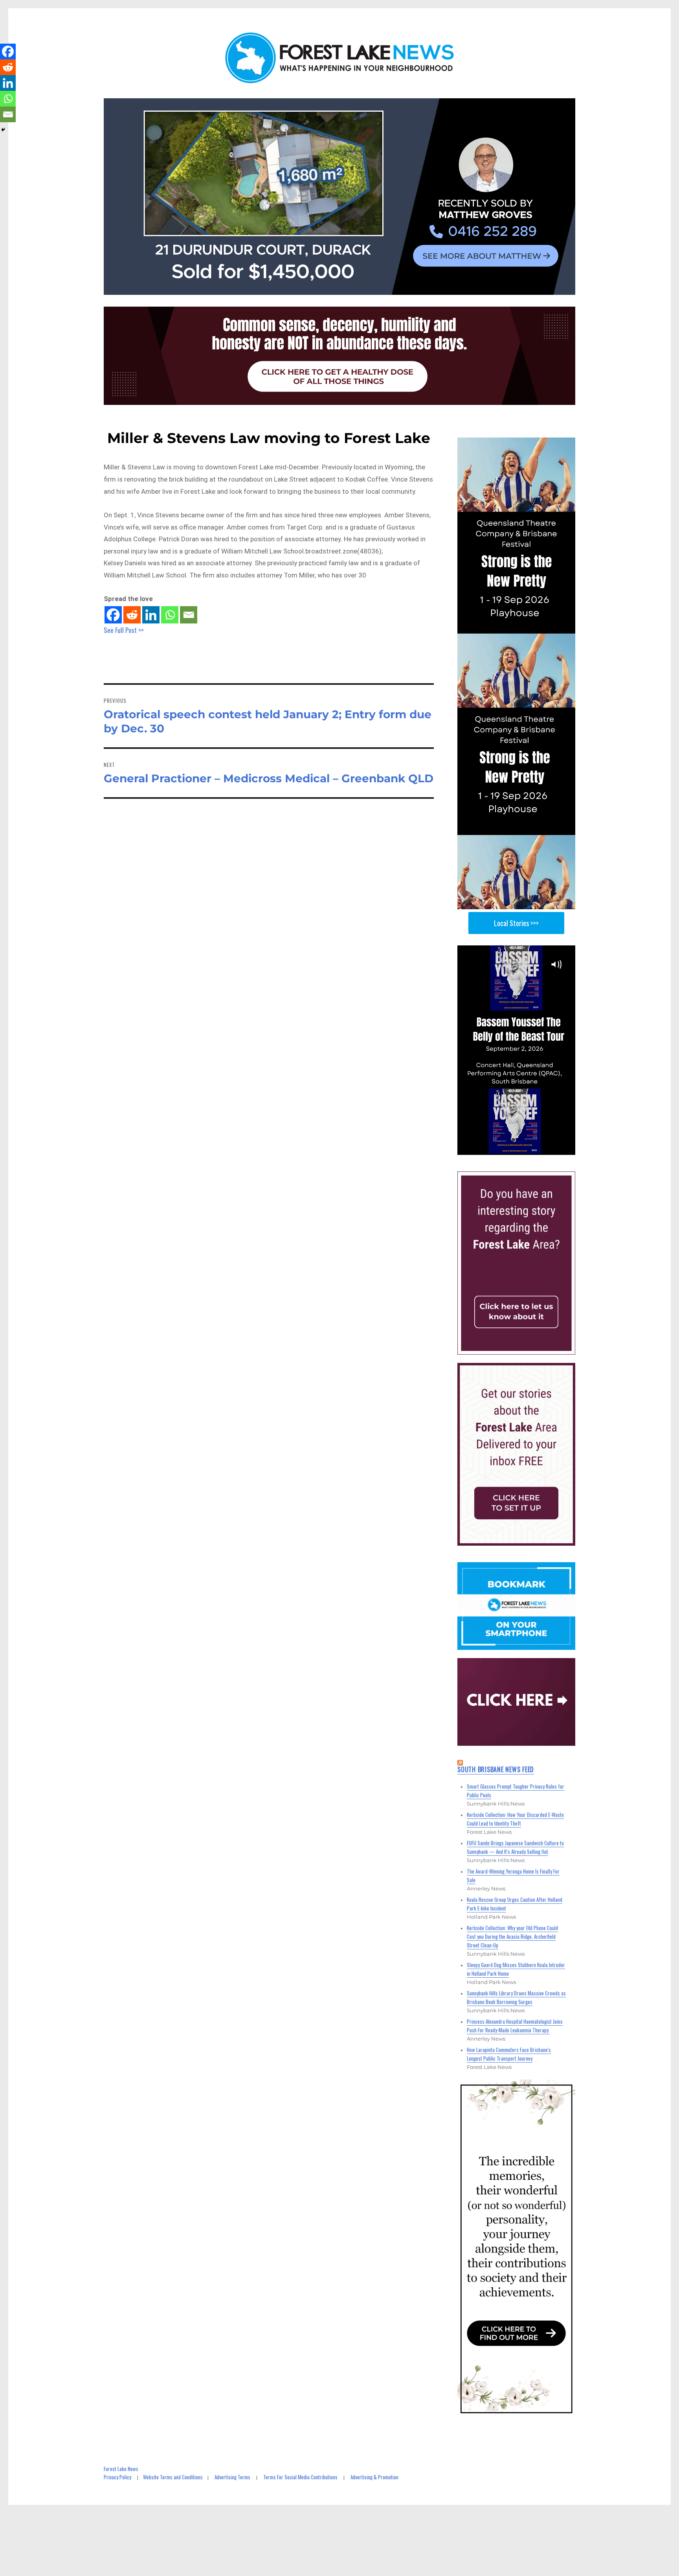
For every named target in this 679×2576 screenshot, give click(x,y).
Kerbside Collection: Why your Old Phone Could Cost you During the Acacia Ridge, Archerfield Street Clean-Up (512, 1936)
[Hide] (3, 130)
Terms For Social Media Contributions (300, 2477)
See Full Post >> (124, 630)
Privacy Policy (117, 2477)
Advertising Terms (232, 2477)
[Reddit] (132, 615)
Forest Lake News (121, 2469)
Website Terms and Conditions (173, 2477)
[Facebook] (113, 615)
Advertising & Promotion (374, 2477)
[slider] (524, 1148)
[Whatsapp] (170, 615)
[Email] (189, 615)
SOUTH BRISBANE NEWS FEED (496, 1769)
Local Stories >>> (516, 923)
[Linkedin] (151, 615)
